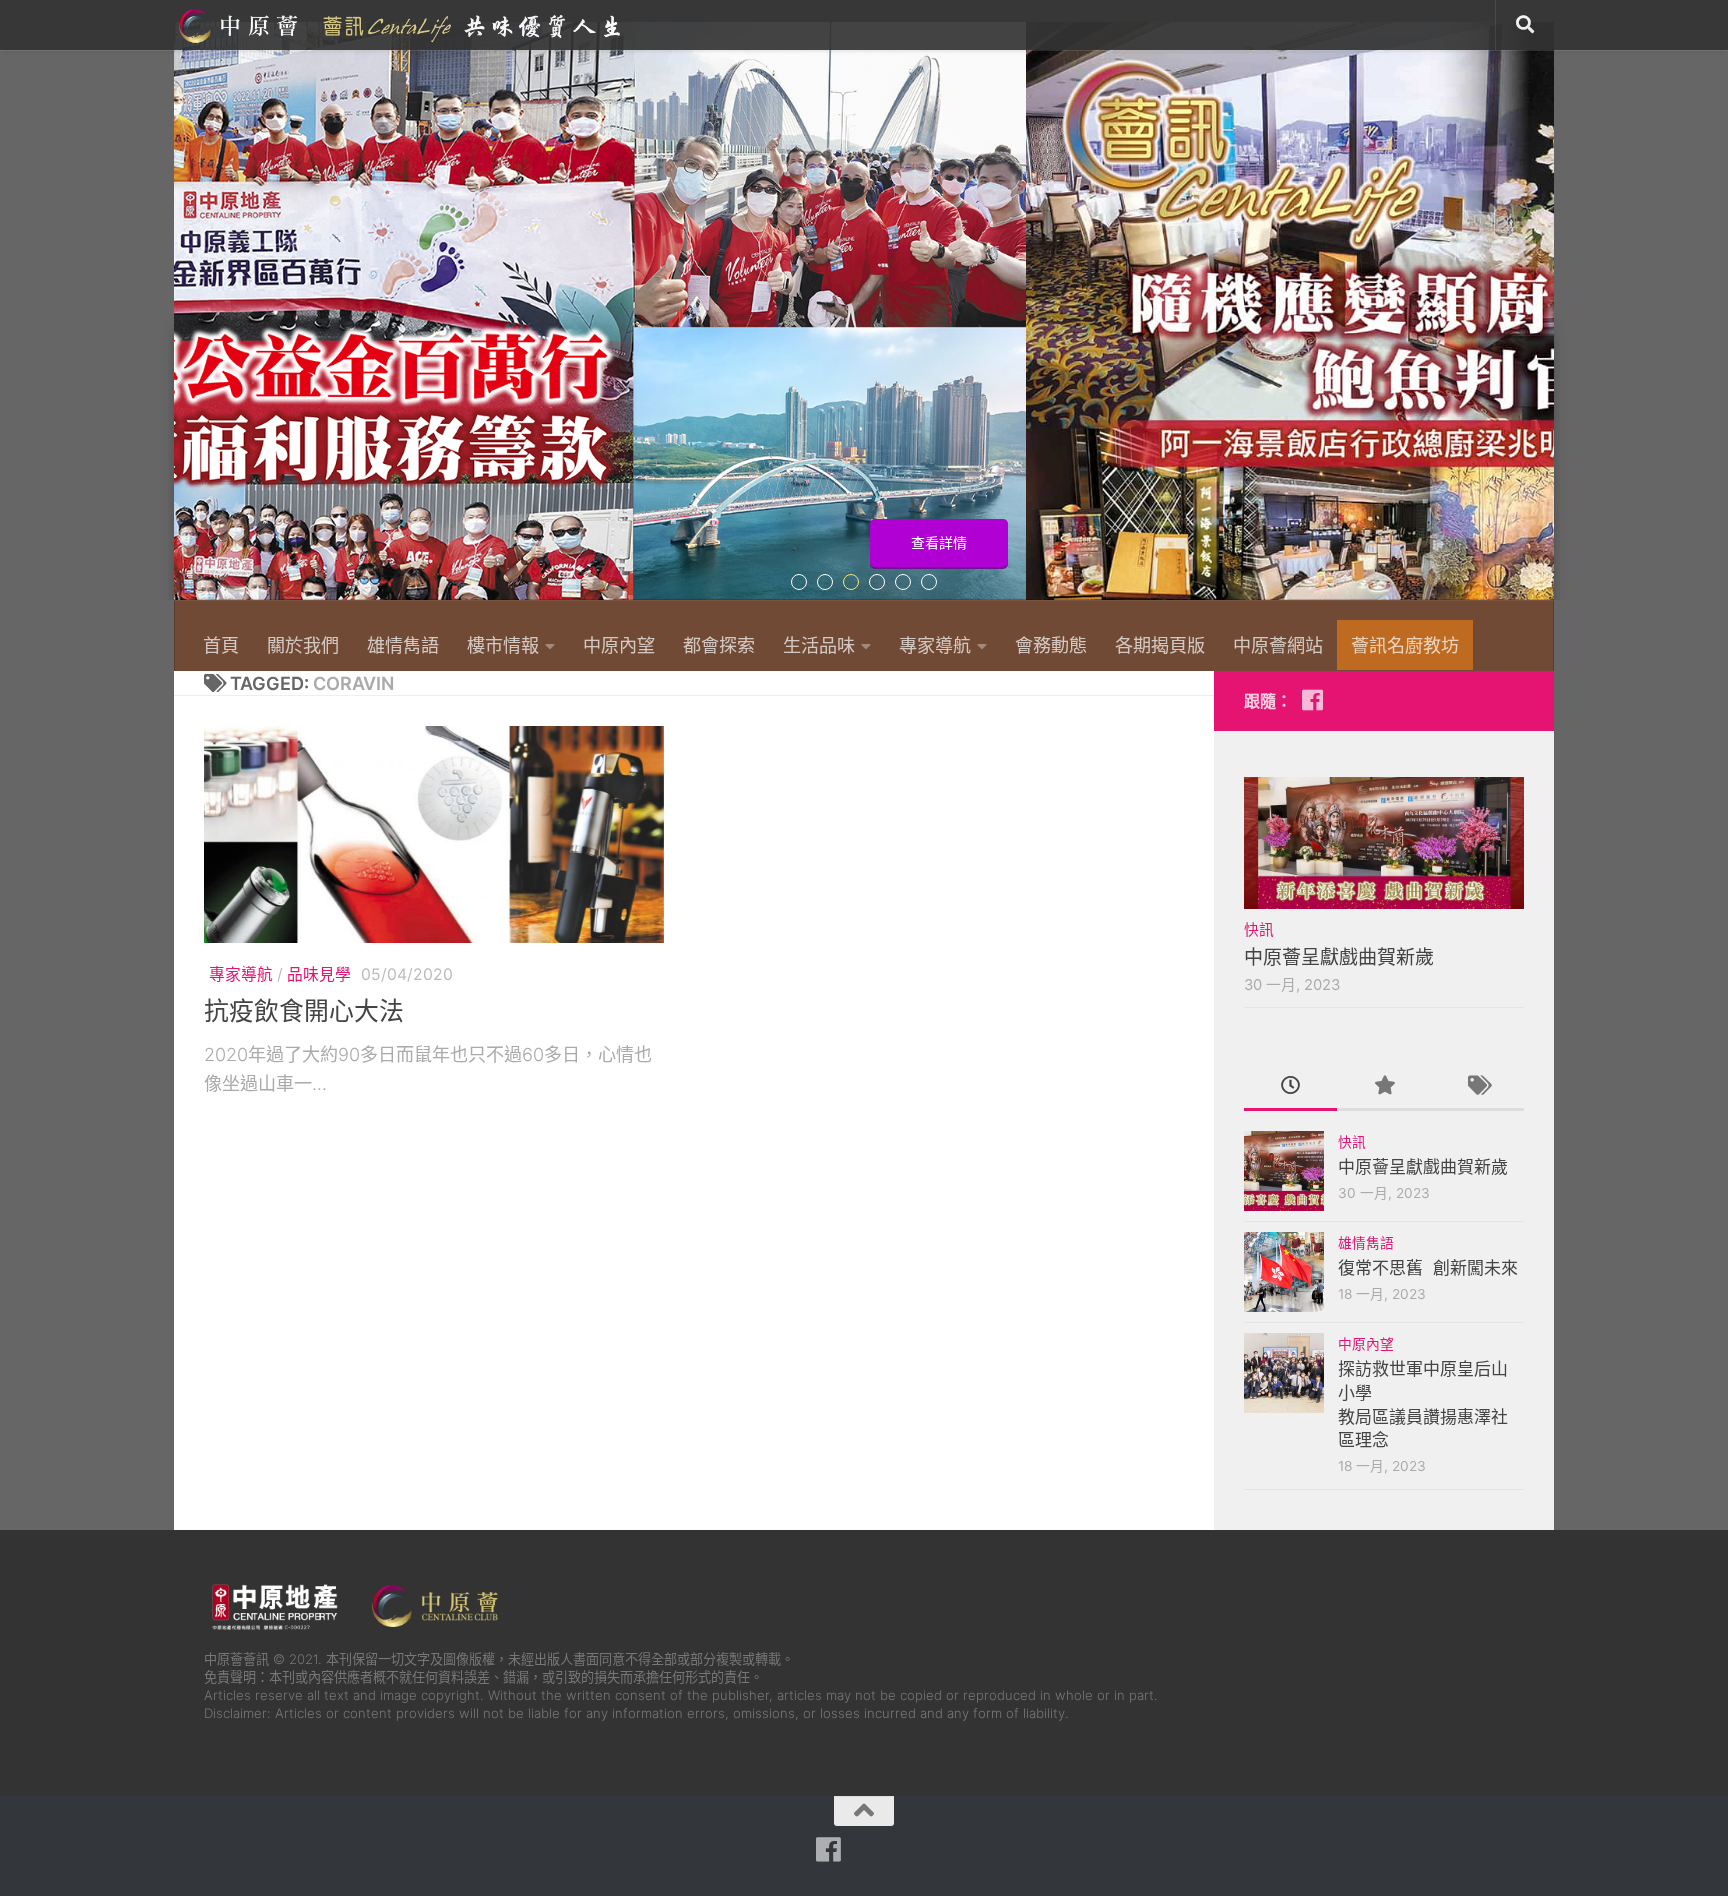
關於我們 (303, 645)
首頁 (221, 645)
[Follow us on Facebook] (1312, 700)
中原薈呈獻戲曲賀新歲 (1339, 957)
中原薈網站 (402, 25)
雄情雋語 (403, 645)
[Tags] (1477, 1087)
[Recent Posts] (1290, 1087)
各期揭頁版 (1160, 645)
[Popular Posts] (1383, 1087)
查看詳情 (1467, 543)
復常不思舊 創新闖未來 (1428, 1268)
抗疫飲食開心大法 (304, 1011)
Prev (186, 322)
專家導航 (935, 645)
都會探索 (719, 645)
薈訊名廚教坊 (1405, 645)
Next (1541, 322)
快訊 (1259, 930)
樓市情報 (503, 645)
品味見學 (319, 974)
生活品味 (819, 645)
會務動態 (1051, 645)
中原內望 (619, 645)
